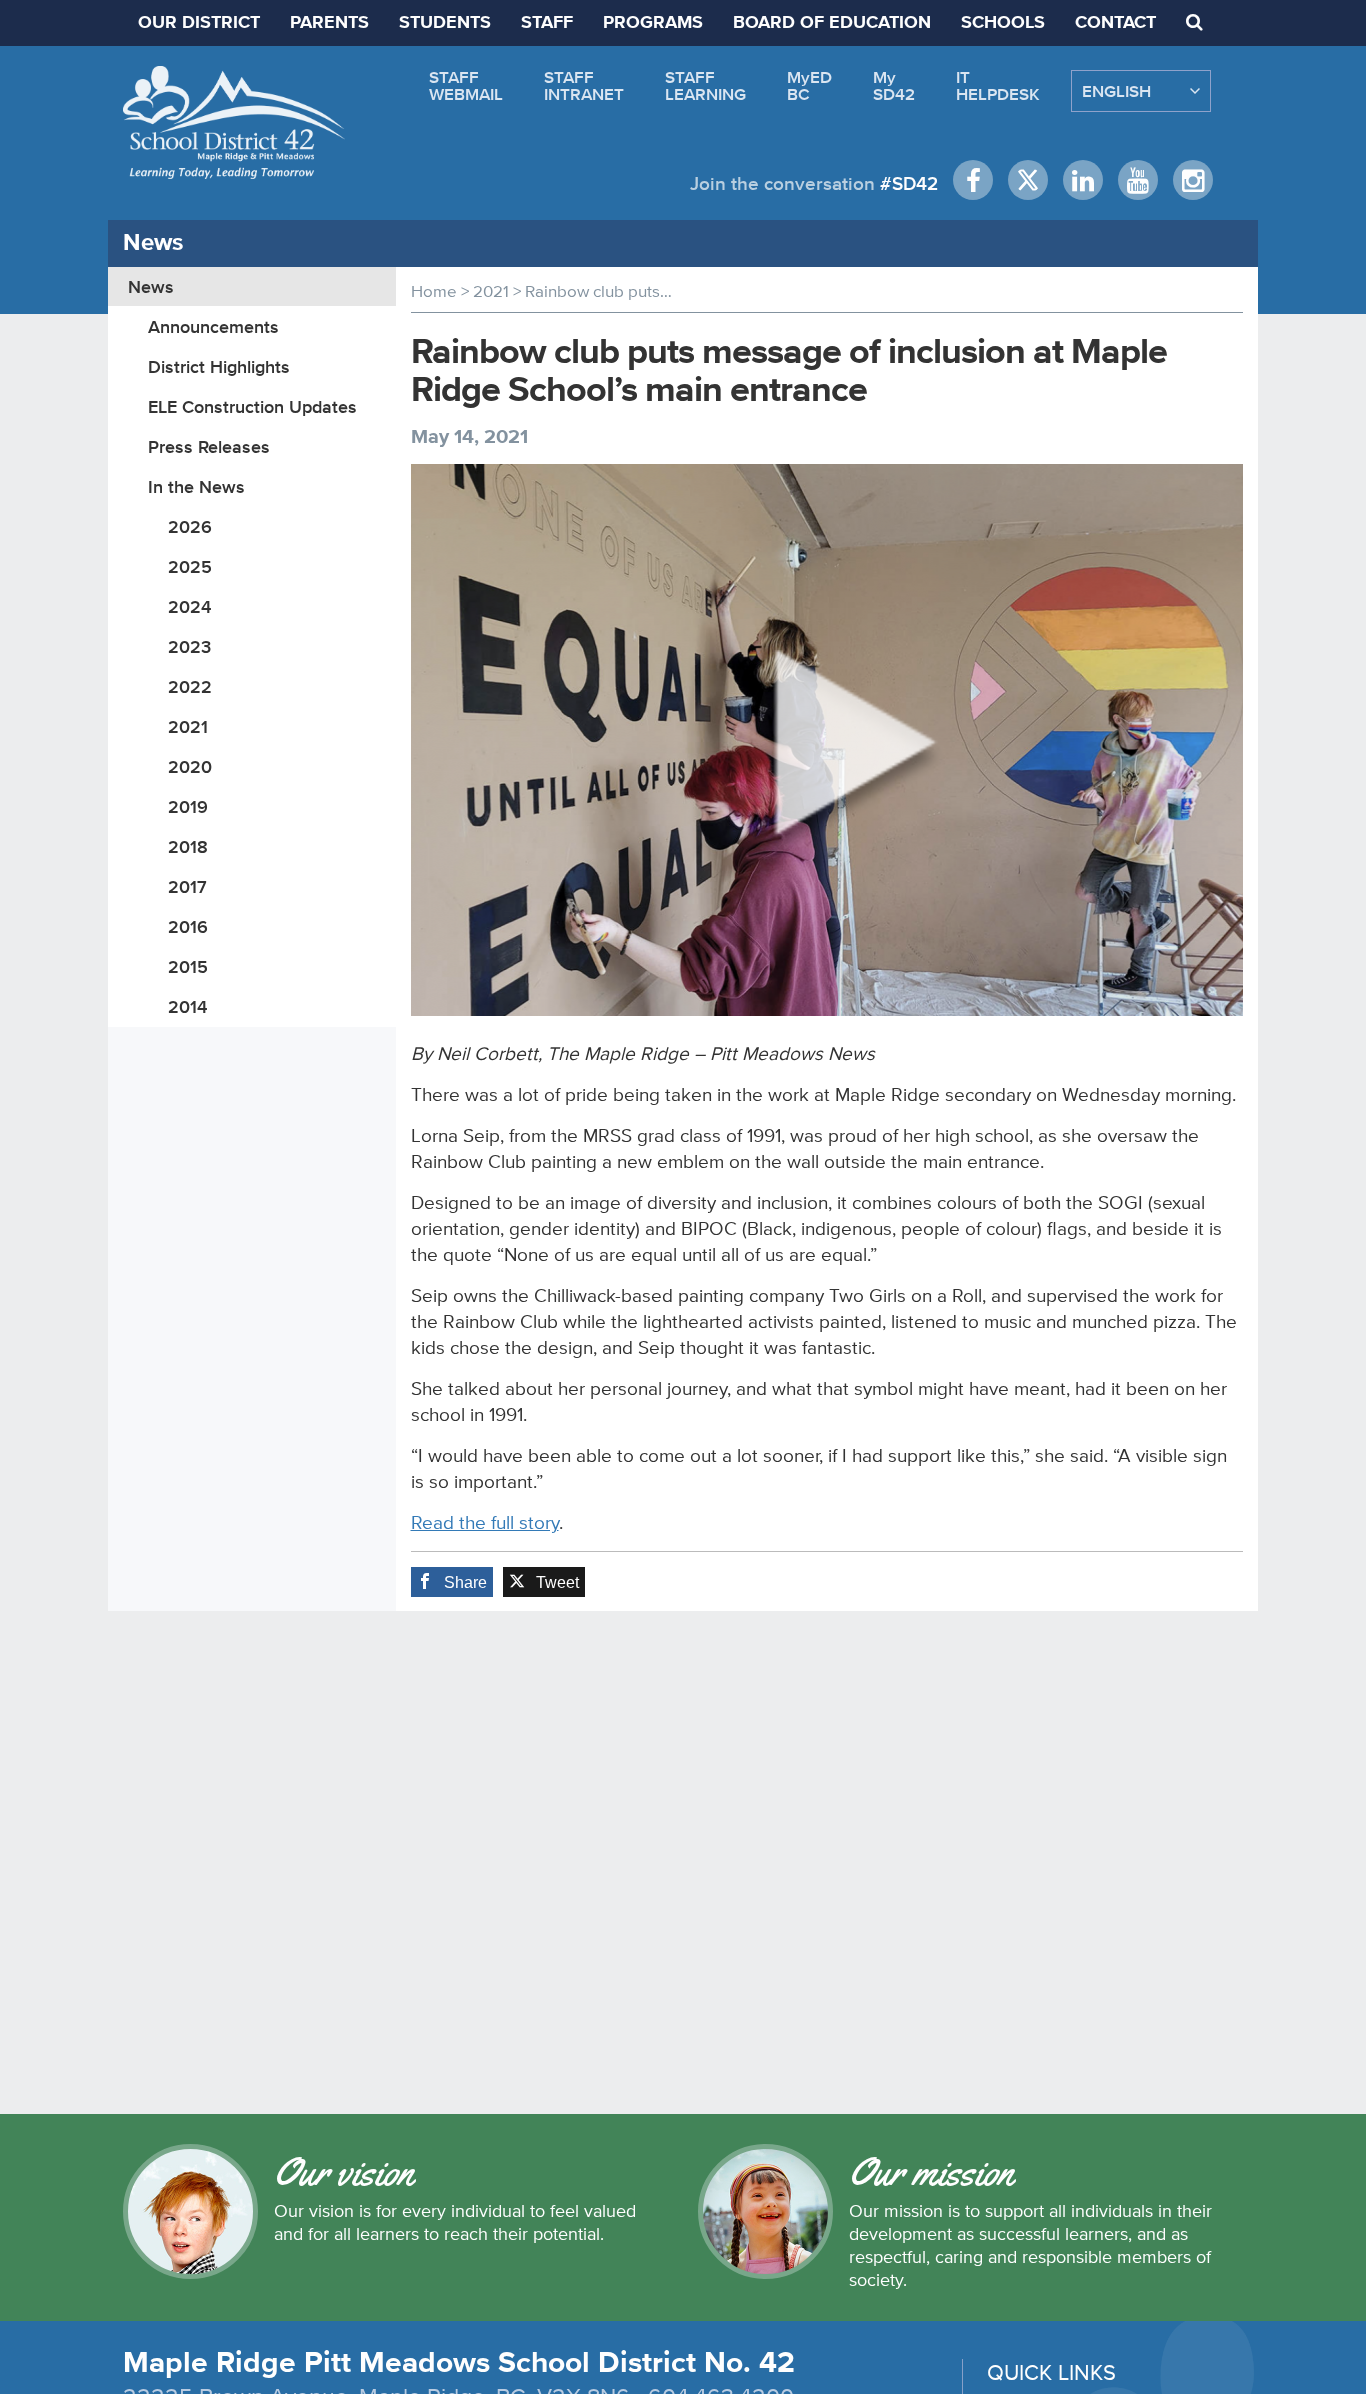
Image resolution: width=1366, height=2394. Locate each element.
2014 (187, 1006)
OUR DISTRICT (199, 23)
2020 (190, 766)
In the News (196, 486)
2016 (188, 926)
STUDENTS (445, 23)
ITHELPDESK (998, 85)
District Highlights (219, 366)
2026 (190, 526)
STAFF (547, 23)
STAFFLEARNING (705, 85)
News (151, 286)
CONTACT (1115, 23)
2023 (189, 646)
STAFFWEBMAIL (466, 85)
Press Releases (209, 446)
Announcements (213, 326)
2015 (188, 966)
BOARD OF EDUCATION (832, 23)
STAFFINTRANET (584, 85)
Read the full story (485, 1522)
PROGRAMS (653, 23)
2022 (190, 686)
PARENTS (329, 23)
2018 (188, 846)
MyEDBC (809, 85)
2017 (187, 886)
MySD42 (894, 85)
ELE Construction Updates (252, 406)
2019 (188, 806)
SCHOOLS (1003, 23)
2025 (190, 566)
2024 (189, 606)
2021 (188, 726)
